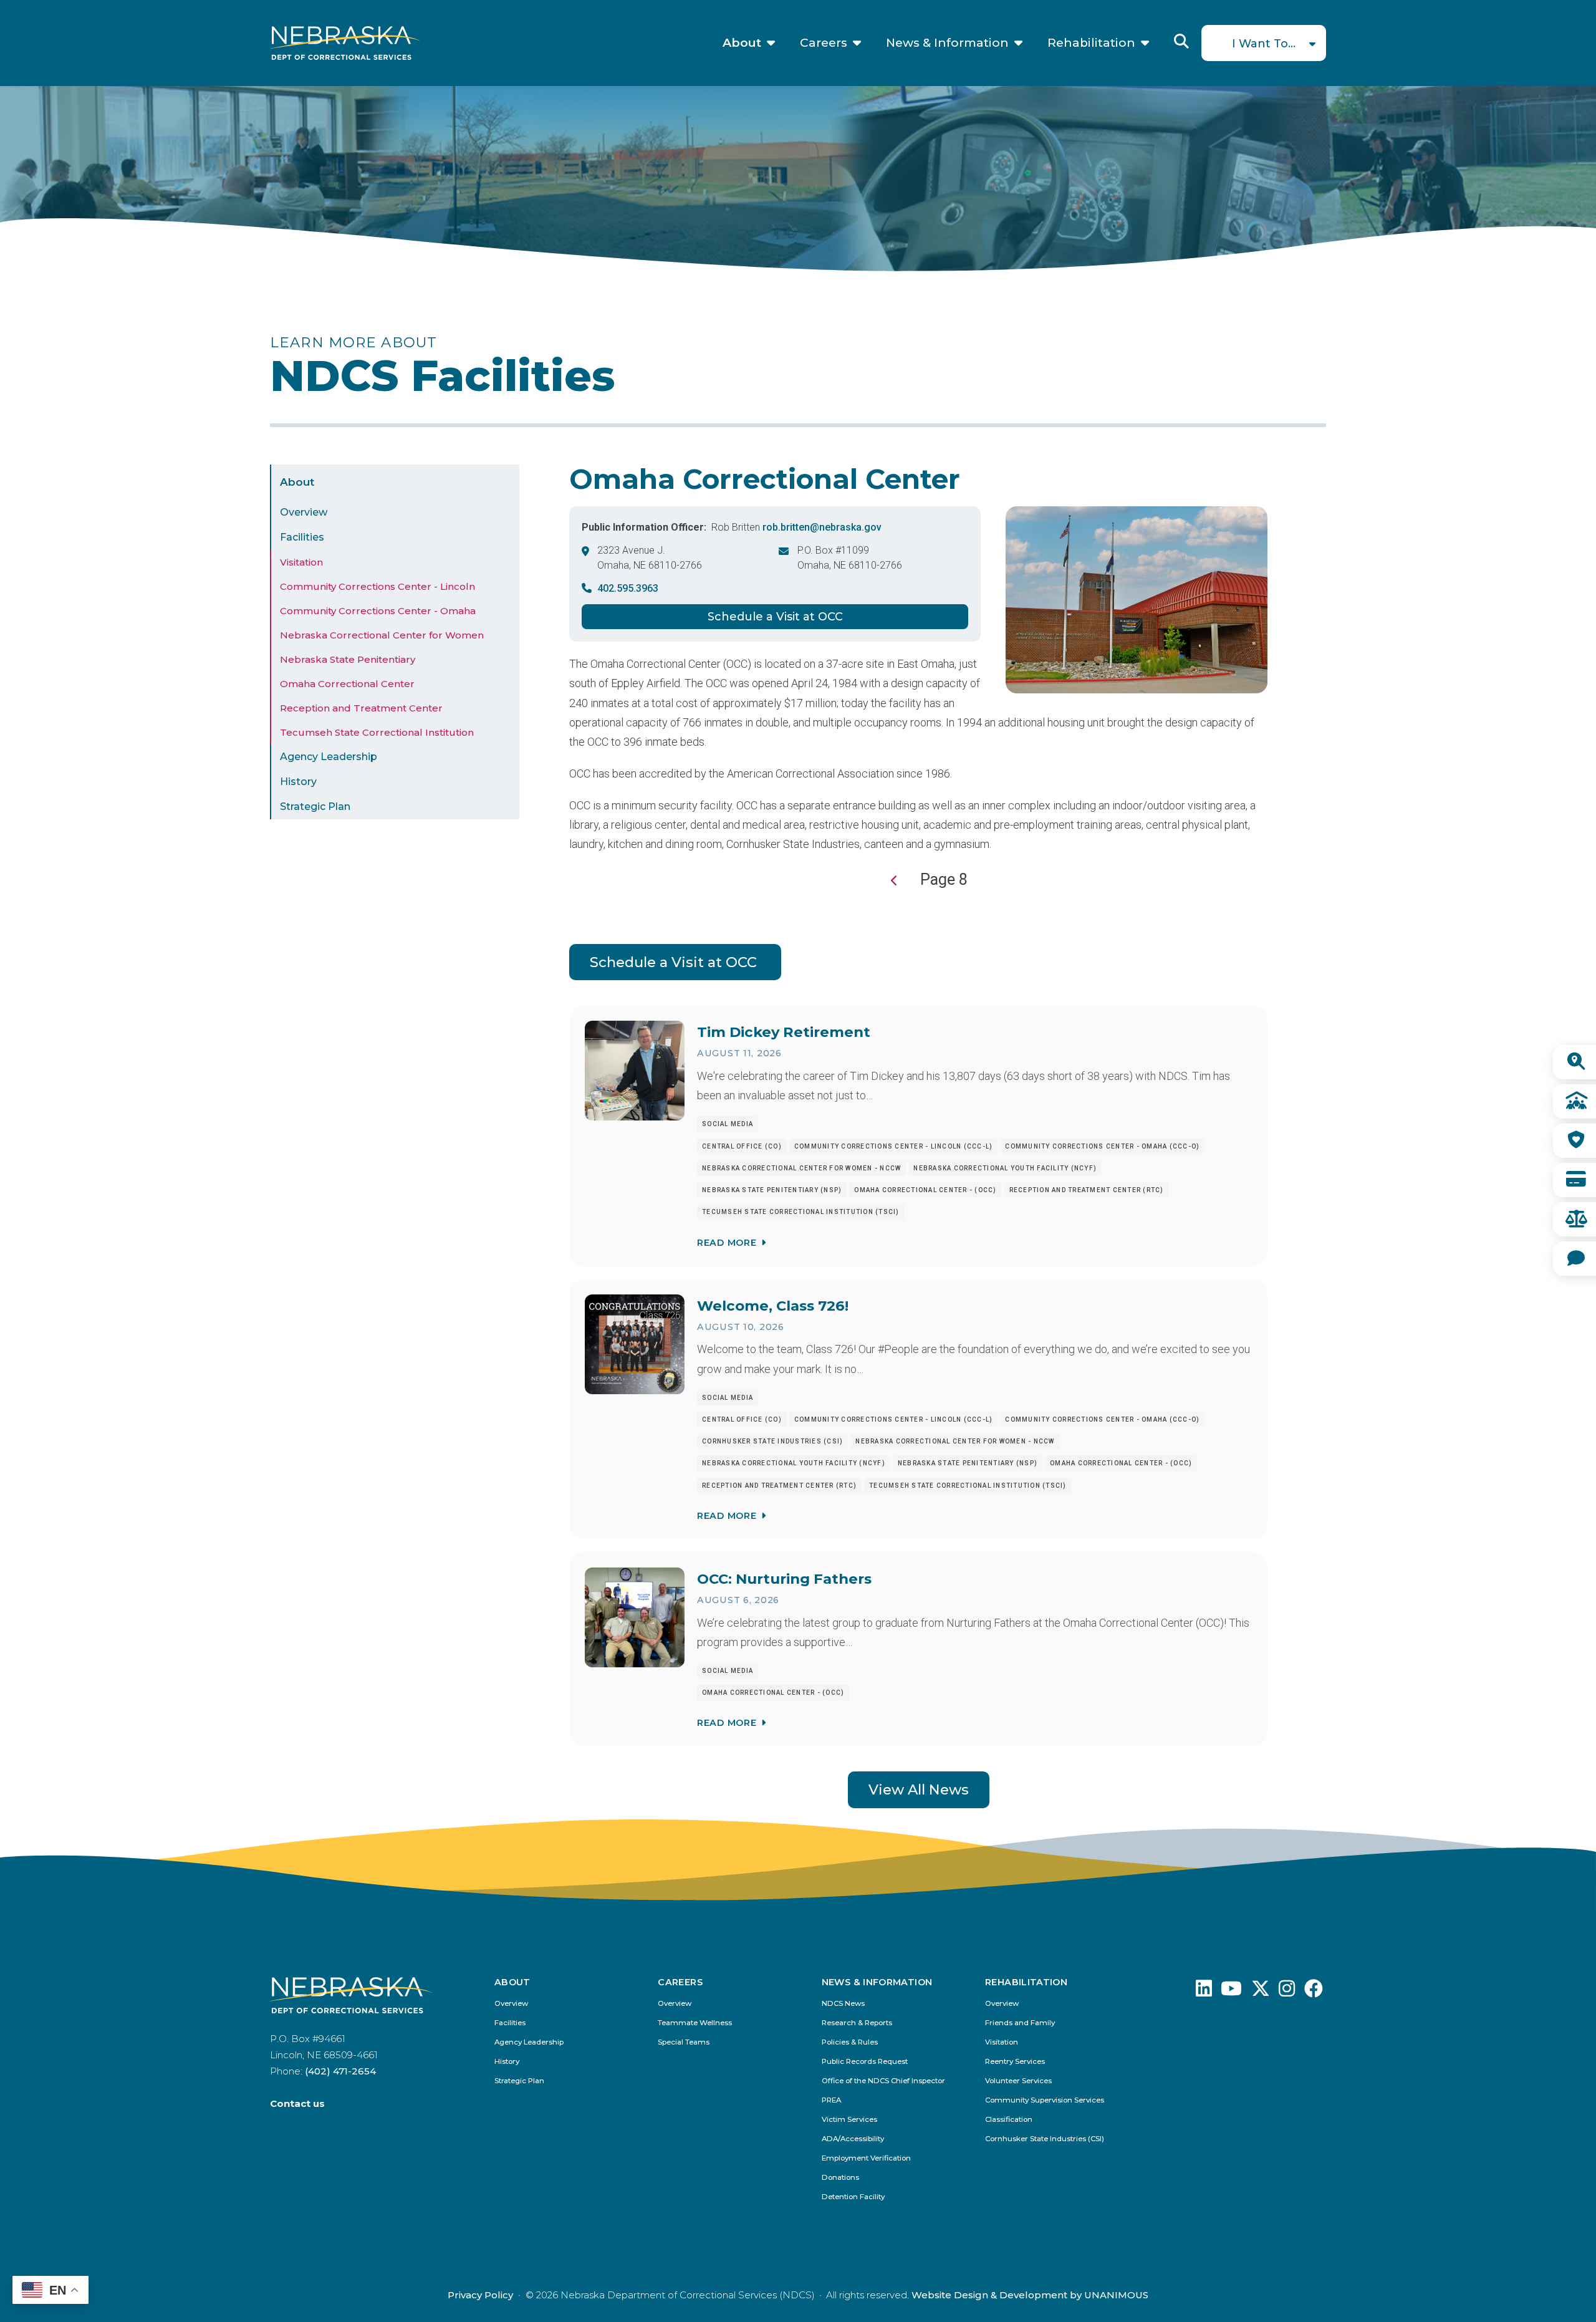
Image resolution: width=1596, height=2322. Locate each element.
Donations (840, 2178)
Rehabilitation (1091, 43)
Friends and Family (1020, 2023)
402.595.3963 (628, 588)
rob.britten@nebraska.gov (822, 527)
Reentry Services (1015, 2062)
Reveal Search (1181, 41)
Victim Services (849, 2120)
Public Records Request (865, 2062)
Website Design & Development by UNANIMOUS (1030, 2295)
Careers (824, 43)
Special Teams (684, 2042)
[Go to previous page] (894, 881)
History (298, 782)
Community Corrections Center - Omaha (378, 611)
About (742, 43)
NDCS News (843, 2004)
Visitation (301, 562)
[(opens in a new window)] (1204, 1992)
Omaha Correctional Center (347, 684)
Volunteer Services (1018, 2081)
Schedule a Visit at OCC (775, 617)
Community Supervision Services (1045, 2100)
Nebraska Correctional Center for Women (382, 635)
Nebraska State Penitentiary (348, 659)
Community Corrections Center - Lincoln (377, 586)
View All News (919, 1790)
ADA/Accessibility (853, 2139)
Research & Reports (857, 2023)
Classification (1009, 2120)
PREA (831, 2100)
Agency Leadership (329, 757)
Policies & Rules (850, 2042)
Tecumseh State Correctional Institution (377, 732)
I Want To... (1264, 44)
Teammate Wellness (695, 2023)
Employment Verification (866, 2158)
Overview (304, 512)
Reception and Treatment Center (361, 708)
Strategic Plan (315, 807)
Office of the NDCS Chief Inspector (883, 2081)
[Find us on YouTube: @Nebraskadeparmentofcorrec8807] (1231, 1992)
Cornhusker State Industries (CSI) (1045, 2139)
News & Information (947, 43)
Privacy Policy (480, 2295)
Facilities (302, 537)
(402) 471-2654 (340, 2071)
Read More (727, 1243)
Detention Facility (853, 2197)
